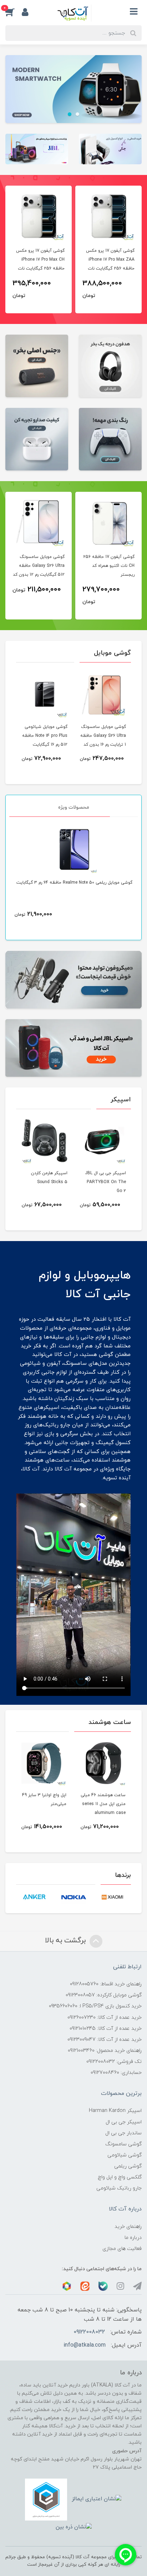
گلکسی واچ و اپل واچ (120, 2177)
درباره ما (133, 2238)
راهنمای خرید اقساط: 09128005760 (106, 1984)
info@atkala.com (85, 2345)
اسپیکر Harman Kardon (115, 2111)
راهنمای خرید (128, 2227)
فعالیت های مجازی (122, 2249)
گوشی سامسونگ (123, 2144)
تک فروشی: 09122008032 (114, 2062)
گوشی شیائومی (125, 2155)
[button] (14, 12)
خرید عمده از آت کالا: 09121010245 (106, 2029)
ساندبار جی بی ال (123, 2133)
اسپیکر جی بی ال (124, 2122)
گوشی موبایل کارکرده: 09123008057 (104, 1995)
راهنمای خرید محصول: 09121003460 (105, 2051)
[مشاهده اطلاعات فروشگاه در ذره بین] (74, 2527)
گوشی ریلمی (128, 2166)
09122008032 (89, 2332)
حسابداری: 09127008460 (116, 2073)
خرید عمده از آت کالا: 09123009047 (105, 2040)
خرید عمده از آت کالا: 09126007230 (105, 2018)
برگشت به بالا (66, 1941)
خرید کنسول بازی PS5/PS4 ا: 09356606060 (95, 2006)
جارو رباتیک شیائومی (119, 2188)
